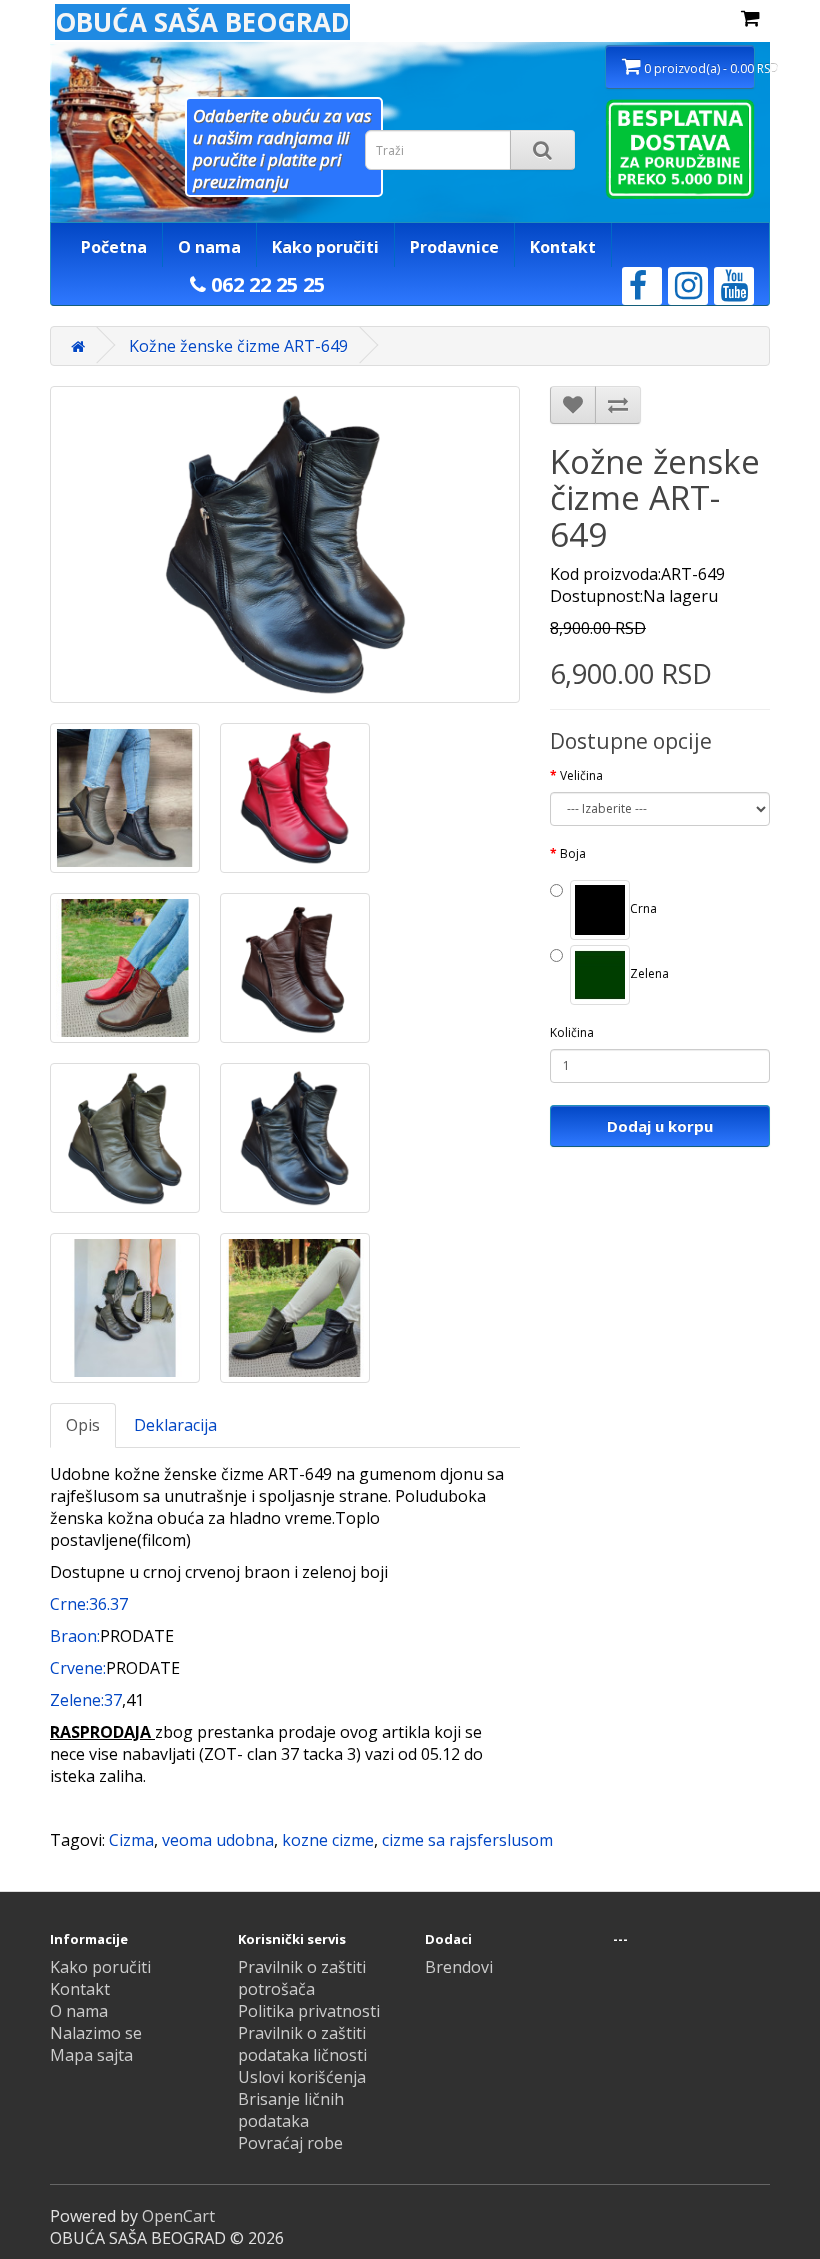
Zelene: (77, 1700)
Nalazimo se (96, 2033)
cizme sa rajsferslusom (467, 1840)
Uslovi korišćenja (302, 2077)
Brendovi (459, 1967)
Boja (573, 853)
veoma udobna (218, 1840)
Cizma (131, 1840)
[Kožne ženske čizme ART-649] (125, 798)
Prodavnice (454, 247)
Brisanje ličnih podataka (291, 2110)
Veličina (581, 775)
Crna (643, 908)
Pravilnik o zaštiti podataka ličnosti (302, 2044)
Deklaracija (175, 1425)
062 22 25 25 (265, 284)
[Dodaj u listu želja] (573, 405)
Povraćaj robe (290, 2143)
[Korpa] (750, 19)
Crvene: (78, 1668)
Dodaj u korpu (660, 1126)
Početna (114, 247)
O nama (209, 247)
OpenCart (178, 2216)
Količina (572, 1032)
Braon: (75, 1636)
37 (113, 1700)
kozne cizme (328, 1840)
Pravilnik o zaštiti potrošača (302, 1978)
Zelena (649, 973)
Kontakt (563, 247)
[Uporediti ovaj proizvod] (618, 405)
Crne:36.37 (89, 1604)
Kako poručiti (325, 247)
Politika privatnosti (309, 2011)
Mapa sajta (91, 2055)
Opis (83, 1425)
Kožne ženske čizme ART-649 (238, 346)
